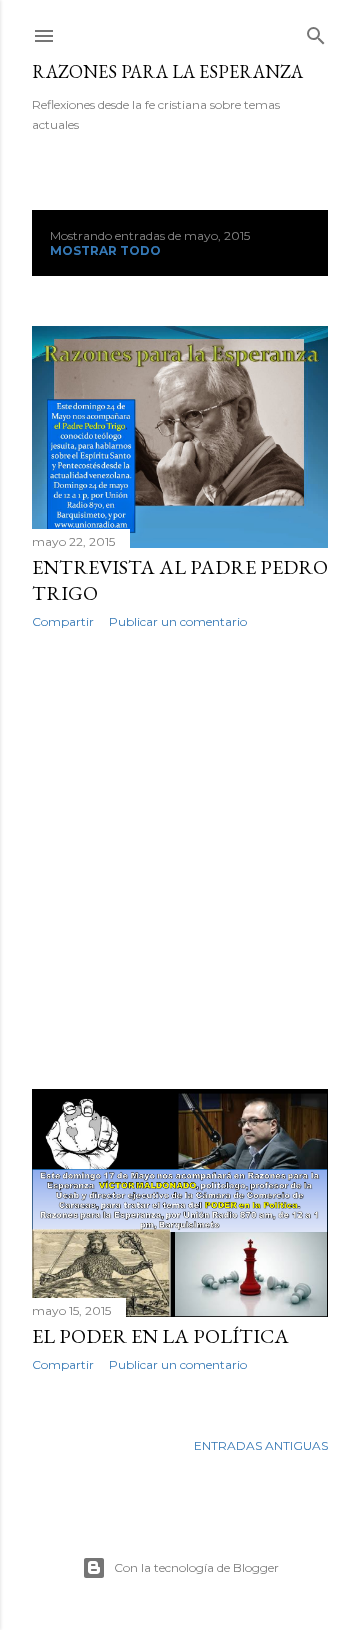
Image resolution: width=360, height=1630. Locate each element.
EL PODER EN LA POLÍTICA (160, 1336)
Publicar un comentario (178, 621)
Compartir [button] (63, 621)
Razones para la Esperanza (167, 71)
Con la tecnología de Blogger (196, 1567)
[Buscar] (316, 31)
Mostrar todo (105, 250)
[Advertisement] (180, 859)
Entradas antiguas (261, 1445)
